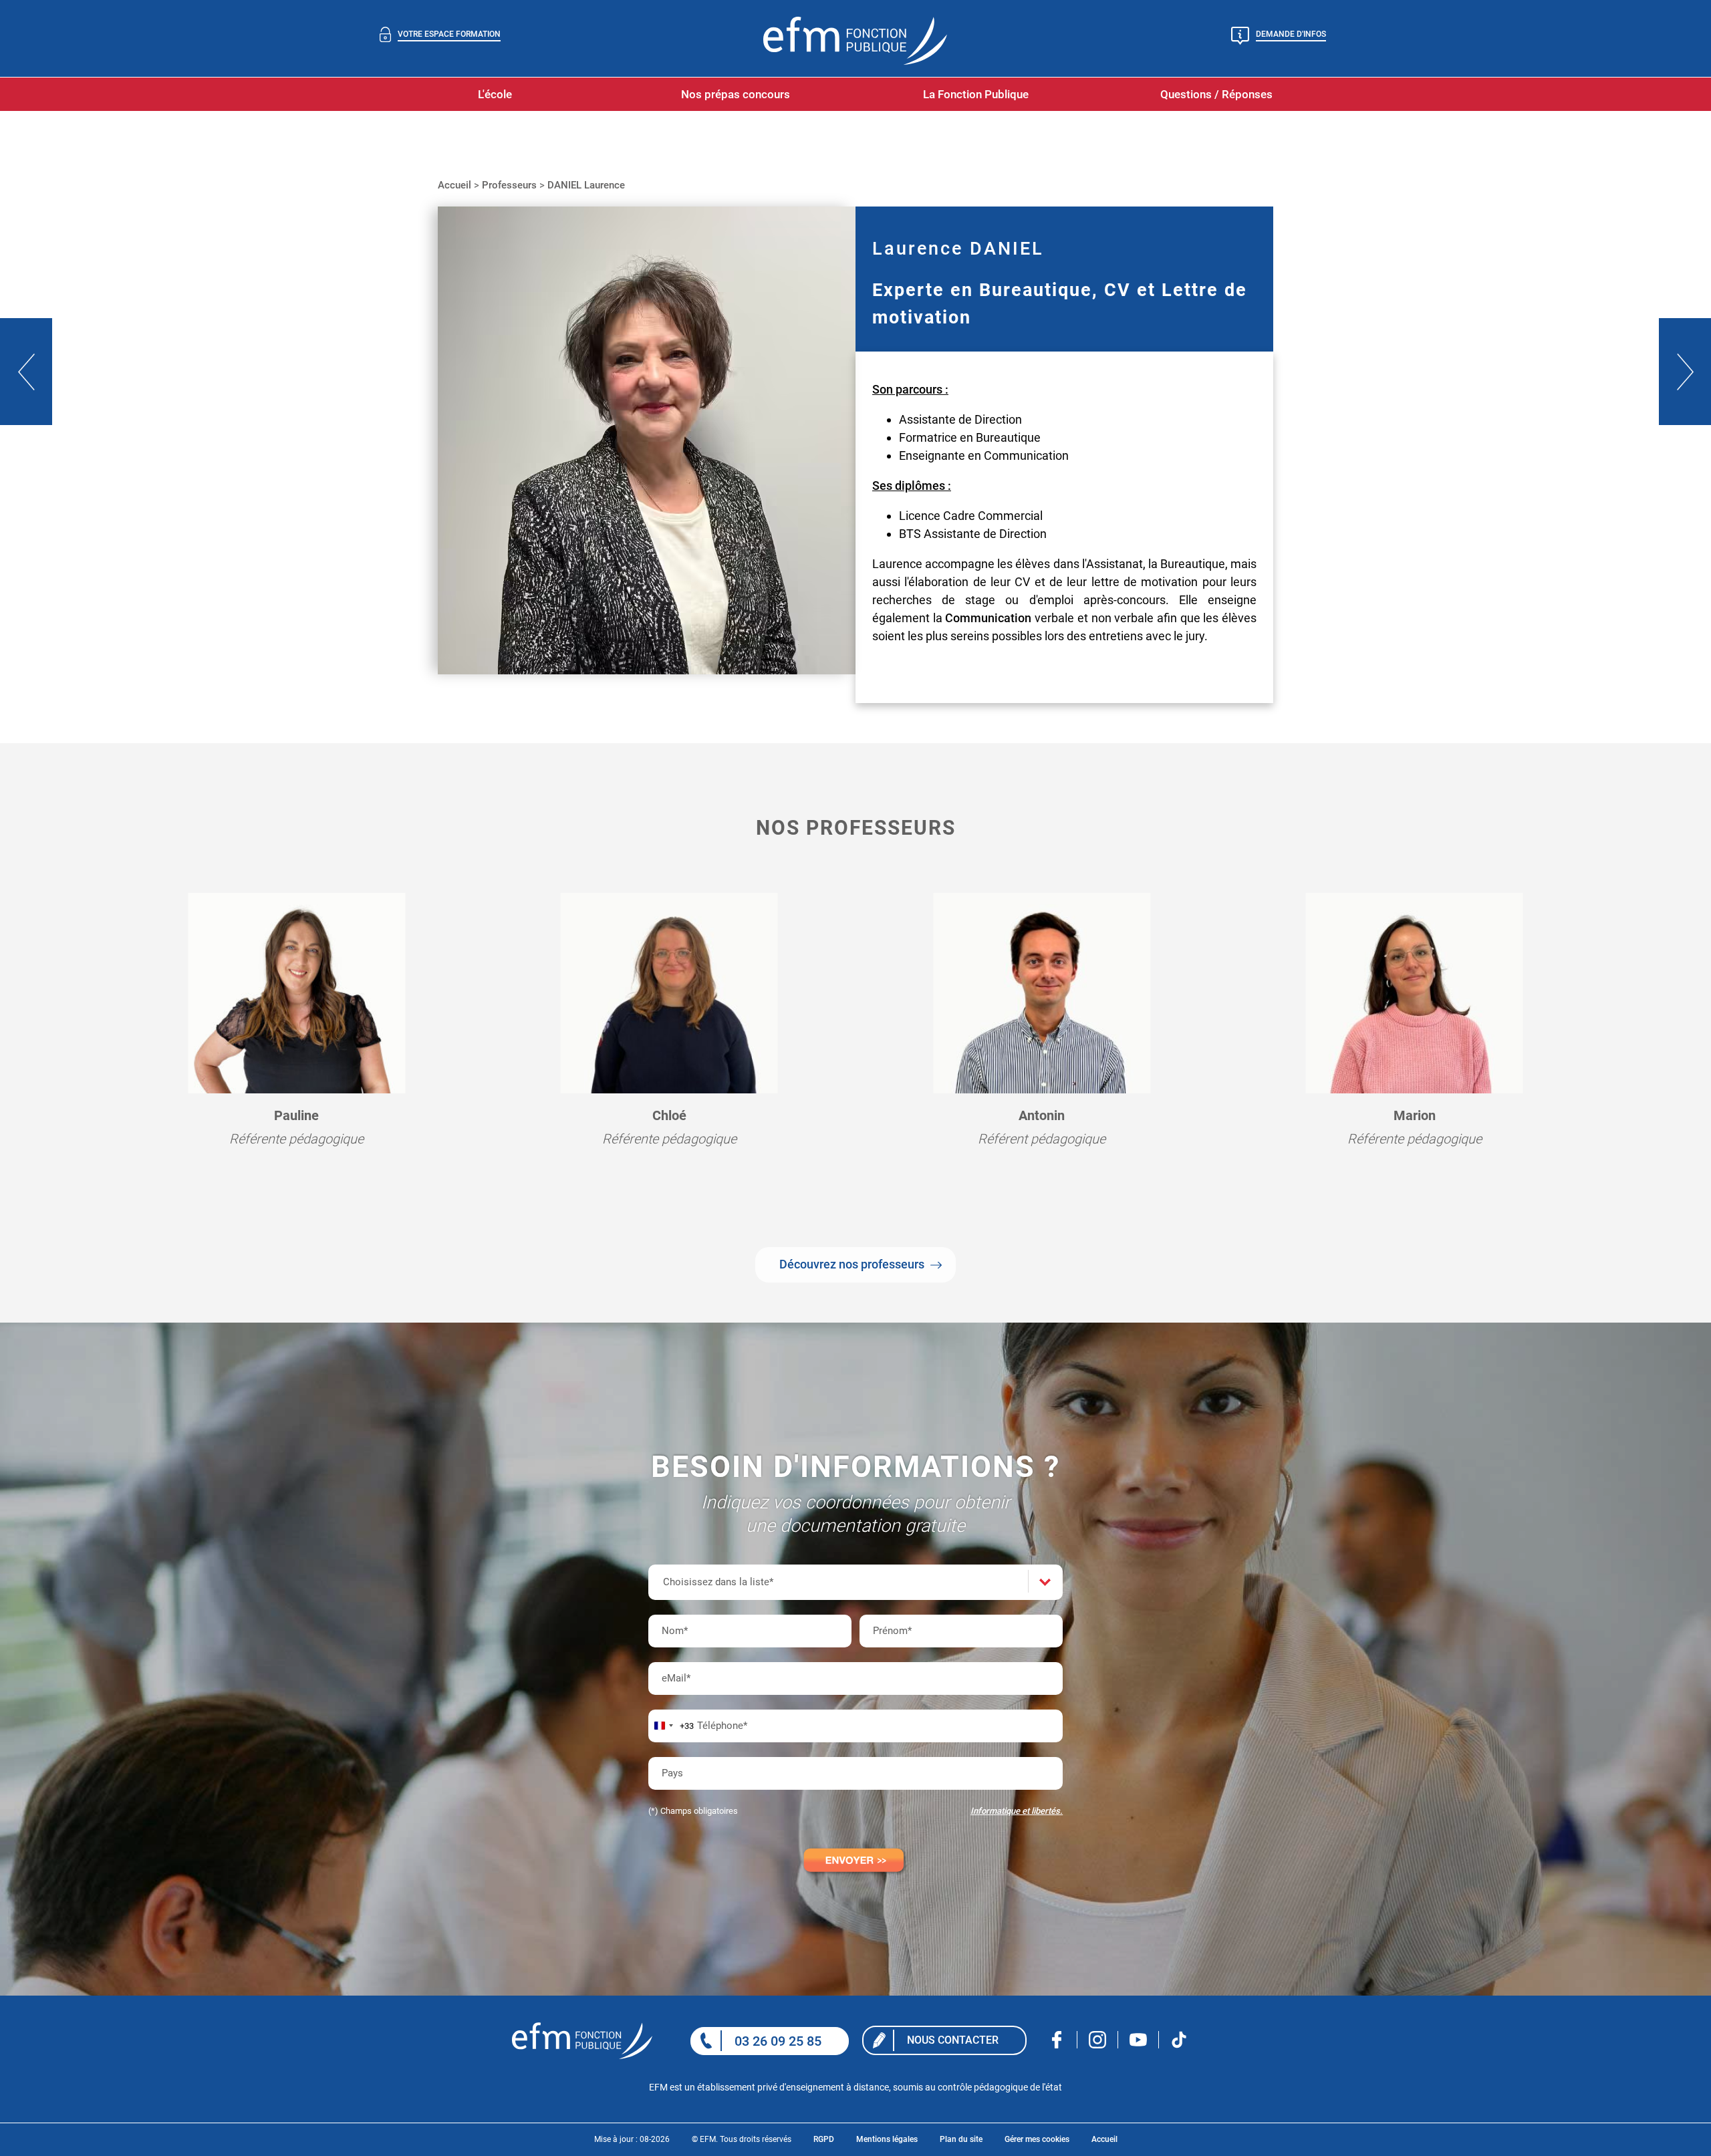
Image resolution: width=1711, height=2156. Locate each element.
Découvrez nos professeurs (852, 1264)
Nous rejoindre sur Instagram (1098, 2040)
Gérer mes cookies (1037, 2139)
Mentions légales (887, 2139)
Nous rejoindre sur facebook (1057, 2040)
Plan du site (961, 2139)
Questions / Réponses (1216, 94)
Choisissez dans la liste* (718, 1582)
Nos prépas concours (736, 94)
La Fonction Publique (976, 94)
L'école (495, 94)
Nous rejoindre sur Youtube (1139, 2040)
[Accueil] (599, 2041)
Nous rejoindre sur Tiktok (1179, 2040)
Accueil (1104, 2139)
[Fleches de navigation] (26, 372)
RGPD (824, 2139)
